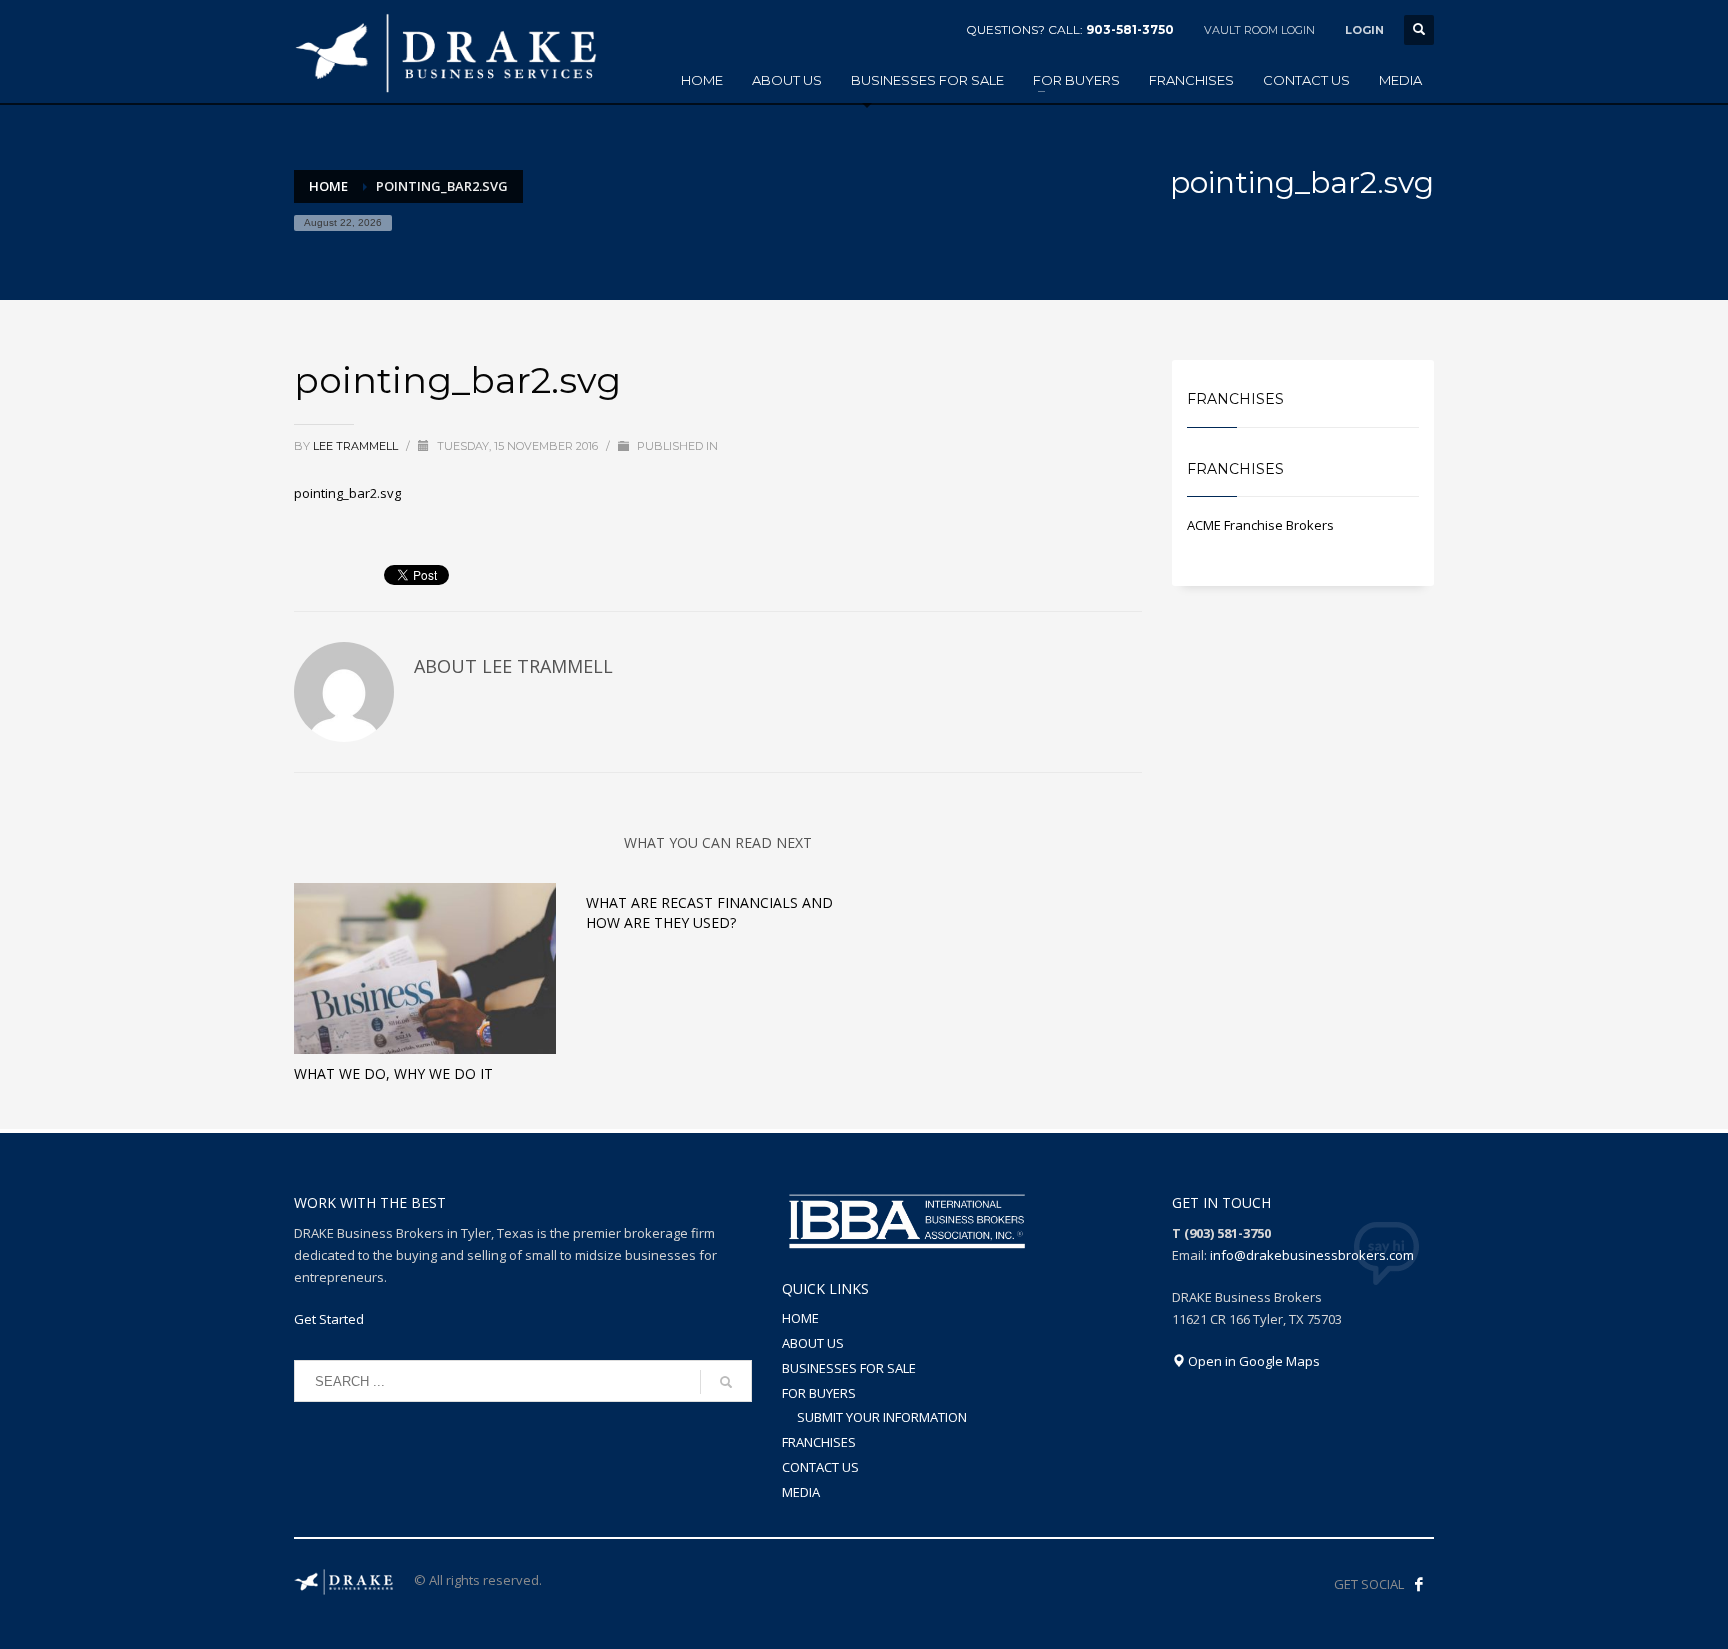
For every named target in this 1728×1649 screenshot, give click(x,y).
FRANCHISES (819, 1442)
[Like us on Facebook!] (1419, 1584)
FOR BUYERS (819, 1393)
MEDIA (801, 1492)
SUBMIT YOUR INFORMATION (882, 1417)
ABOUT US (813, 1343)
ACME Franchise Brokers (1260, 525)
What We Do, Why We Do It (393, 1073)
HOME (800, 1318)
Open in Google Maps (1252, 1361)
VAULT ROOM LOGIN (1259, 30)
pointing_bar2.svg (347, 493)
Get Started (329, 1319)
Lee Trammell (357, 446)
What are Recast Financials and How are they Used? (709, 912)
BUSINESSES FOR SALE (849, 1368)
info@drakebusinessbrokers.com (1312, 1255)
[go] (726, 1382)
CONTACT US (820, 1467)
